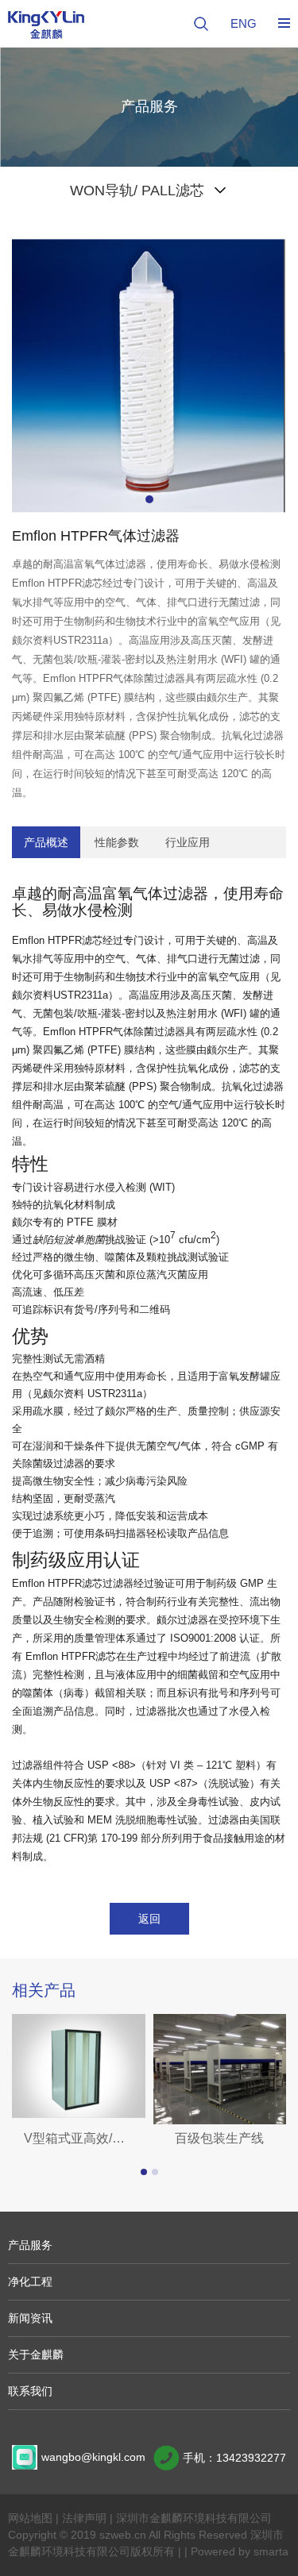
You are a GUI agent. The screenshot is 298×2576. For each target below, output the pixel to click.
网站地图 (30, 2518)
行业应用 (188, 842)
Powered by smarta (240, 2551)
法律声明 (84, 2518)
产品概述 (46, 842)
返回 (149, 1919)
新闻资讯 (30, 2318)
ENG (244, 23)
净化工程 (30, 2281)
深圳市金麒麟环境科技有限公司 (194, 2518)
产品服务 (30, 2245)
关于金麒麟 (36, 2355)
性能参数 (117, 842)
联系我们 (30, 2391)
